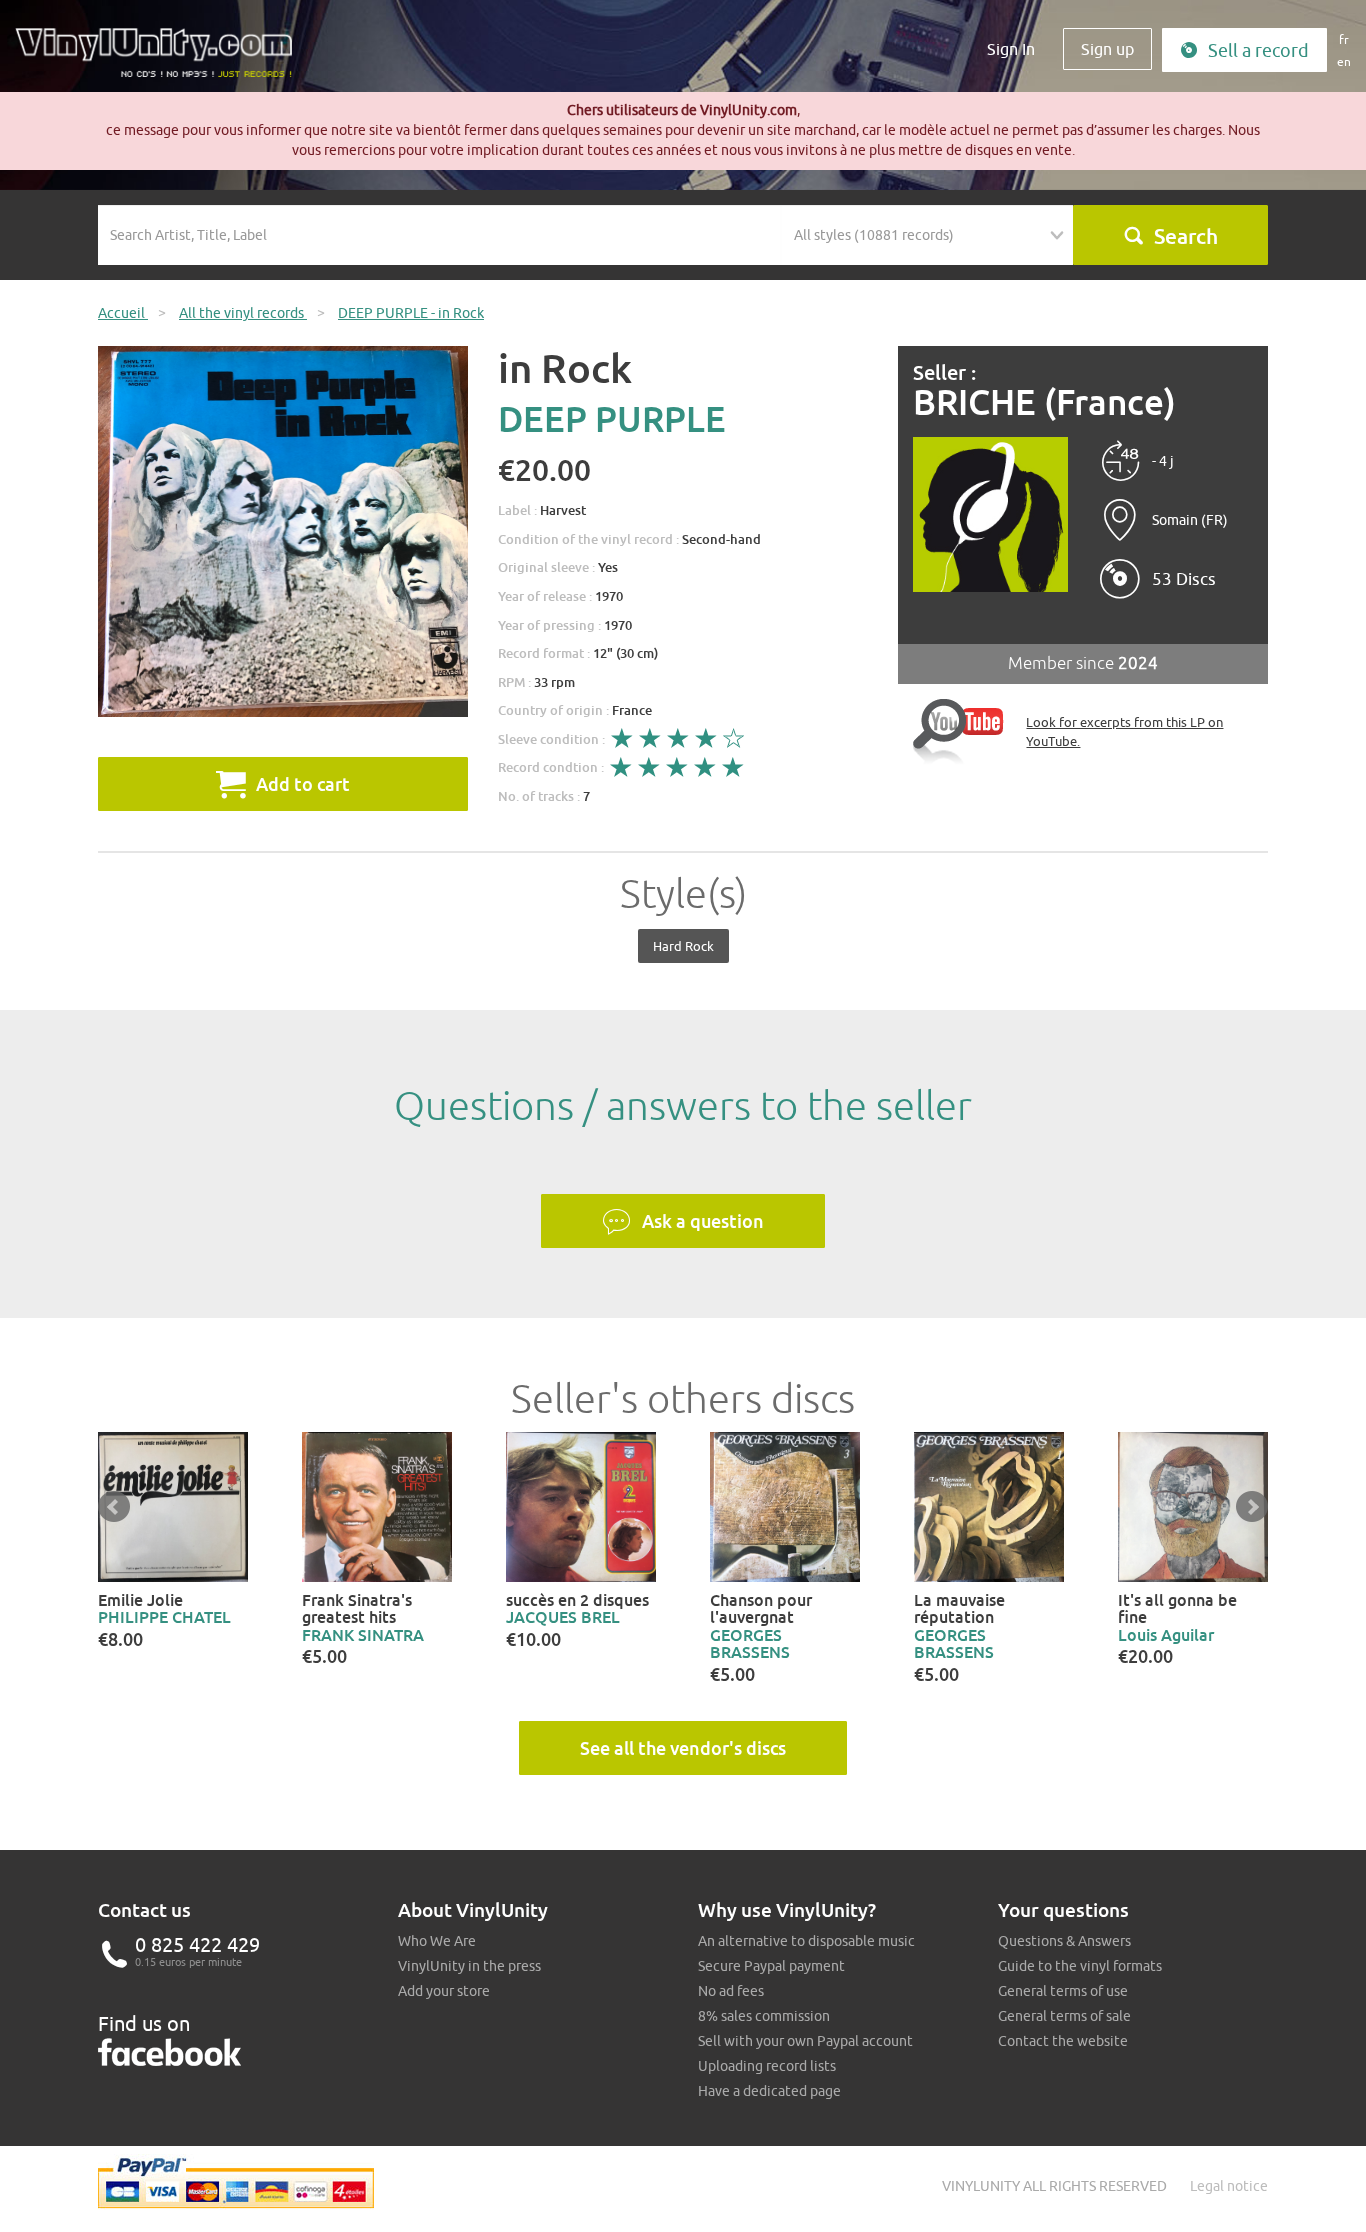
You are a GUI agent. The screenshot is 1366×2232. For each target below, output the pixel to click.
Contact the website (1063, 2041)
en (1344, 61)
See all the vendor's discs (683, 1748)
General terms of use (1063, 1991)
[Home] (161, 60)
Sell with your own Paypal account (805, 2041)
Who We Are (437, 1941)
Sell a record (1258, 50)
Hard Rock (683, 946)
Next (1252, 1507)
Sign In (1011, 49)
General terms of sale (1064, 2016)
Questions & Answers (1064, 1941)
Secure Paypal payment (771, 1966)
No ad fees (731, 1991)
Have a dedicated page (769, 2091)
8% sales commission (764, 2016)
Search (1186, 236)
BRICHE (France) (1044, 402)
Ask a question (703, 1221)
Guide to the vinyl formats (1080, 1966)
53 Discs (1184, 579)
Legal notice (1229, 2186)
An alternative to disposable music (806, 1941)
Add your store (444, 1991)
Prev (114, 1507)
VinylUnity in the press (469, 1966)
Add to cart (303, 784)
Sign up (1107, 49)
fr (1344, 39)
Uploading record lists (767, 2066)
